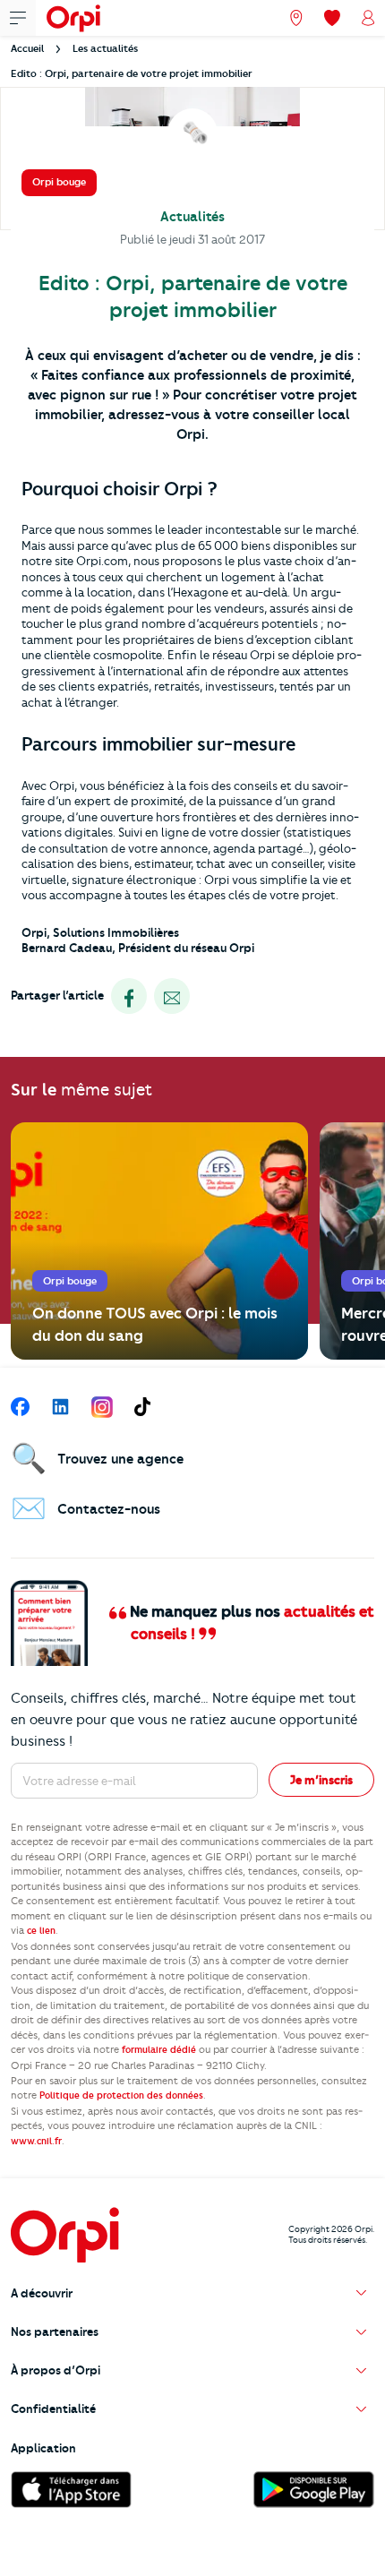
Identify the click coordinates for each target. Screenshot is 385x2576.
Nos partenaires (55, 2331)
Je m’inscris (321, 1780)
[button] (192, 2293)
